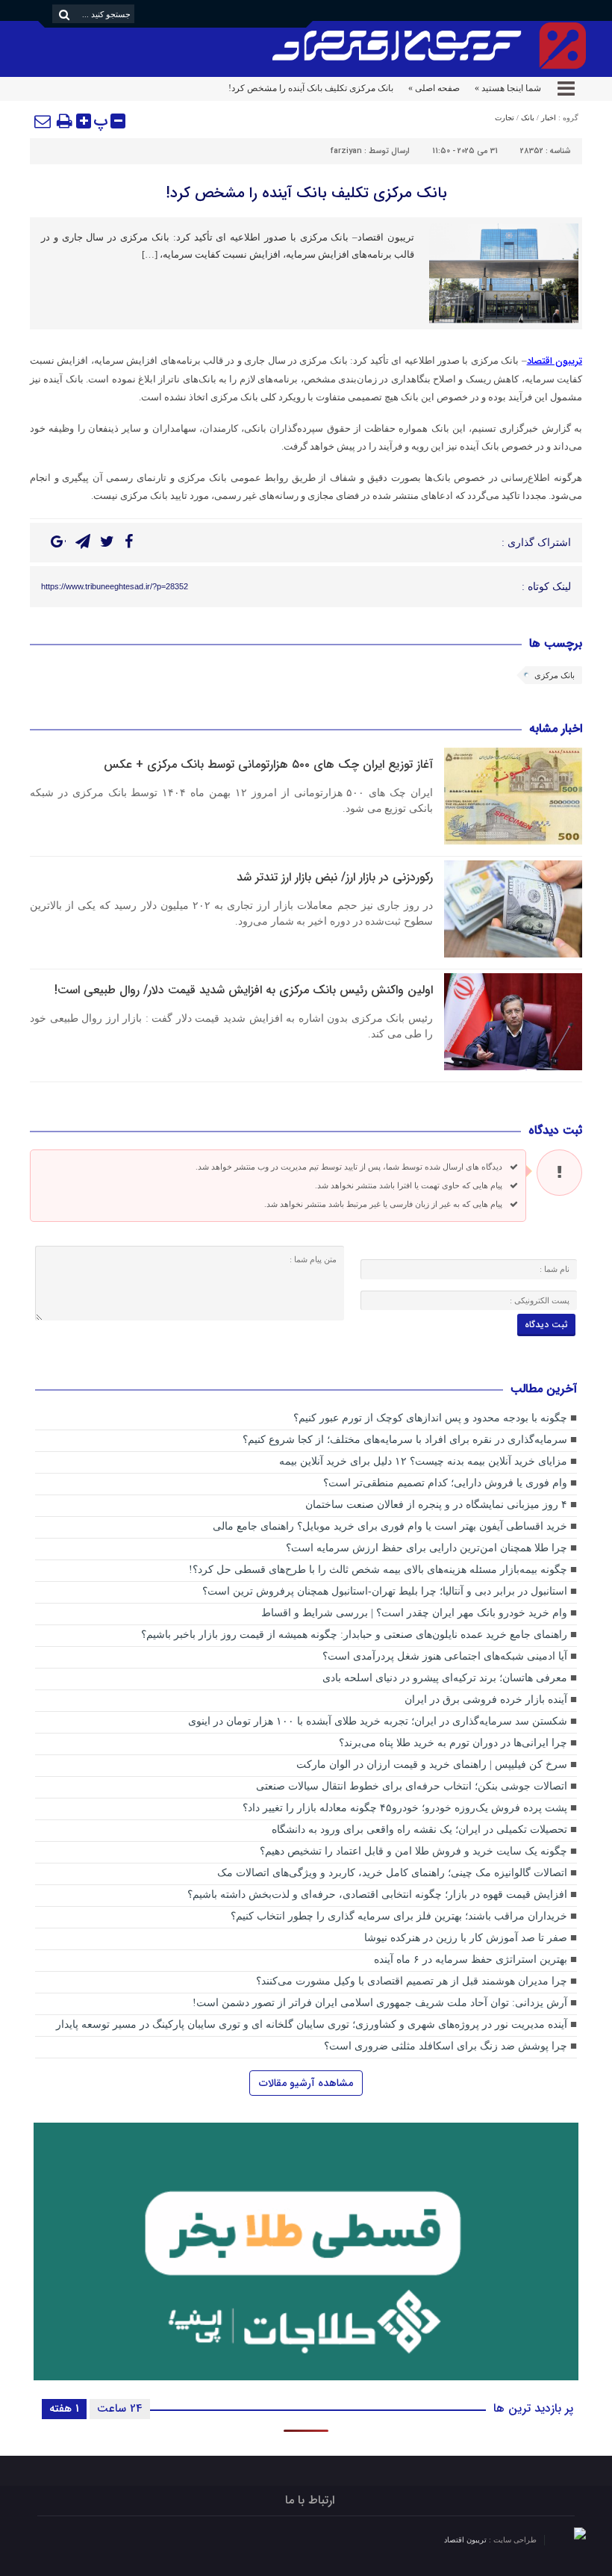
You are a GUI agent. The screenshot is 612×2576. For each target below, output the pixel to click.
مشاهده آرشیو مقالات (306, 2083)
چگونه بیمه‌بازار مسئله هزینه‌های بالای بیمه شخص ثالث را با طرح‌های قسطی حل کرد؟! (378, 1570)
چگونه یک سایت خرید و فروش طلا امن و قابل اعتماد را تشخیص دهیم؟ (413, 1851)
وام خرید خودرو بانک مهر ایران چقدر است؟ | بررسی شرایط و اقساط (414, 1613)
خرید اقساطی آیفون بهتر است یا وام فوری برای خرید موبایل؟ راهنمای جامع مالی (390, 1526)
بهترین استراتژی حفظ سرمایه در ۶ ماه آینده (471, 1959)
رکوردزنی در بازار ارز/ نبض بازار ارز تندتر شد (335, 877)
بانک (528, 118)
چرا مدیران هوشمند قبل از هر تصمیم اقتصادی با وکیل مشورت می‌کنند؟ (412, 1981)
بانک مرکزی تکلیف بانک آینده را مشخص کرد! (306, 193)
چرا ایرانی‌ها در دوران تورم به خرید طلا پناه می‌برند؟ (453, 1743)
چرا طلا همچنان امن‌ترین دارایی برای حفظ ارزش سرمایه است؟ (427, 1548)
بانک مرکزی (555, 675)
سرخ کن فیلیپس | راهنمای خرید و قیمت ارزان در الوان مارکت (432, 1765)
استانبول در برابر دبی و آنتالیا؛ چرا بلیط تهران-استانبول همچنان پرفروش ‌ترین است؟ (385, 1591)
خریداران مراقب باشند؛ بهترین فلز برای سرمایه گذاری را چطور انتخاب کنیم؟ (399, 1916)
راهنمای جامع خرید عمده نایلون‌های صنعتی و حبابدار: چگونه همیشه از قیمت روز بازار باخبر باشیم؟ (354, 1635)
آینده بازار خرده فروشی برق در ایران (486, 1700)
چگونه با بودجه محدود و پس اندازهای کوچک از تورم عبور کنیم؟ (430, 1418)
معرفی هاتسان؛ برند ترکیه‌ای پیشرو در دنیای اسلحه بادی (445, 1678)
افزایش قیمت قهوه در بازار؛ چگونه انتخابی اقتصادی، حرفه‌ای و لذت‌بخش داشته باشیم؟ (377, 1894)
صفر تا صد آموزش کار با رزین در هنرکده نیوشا (466, 1938)
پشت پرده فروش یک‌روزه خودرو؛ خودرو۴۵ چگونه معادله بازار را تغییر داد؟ (403, 1808)
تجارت (505, 118)
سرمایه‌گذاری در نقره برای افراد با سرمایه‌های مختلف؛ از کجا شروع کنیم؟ (405, 1440)
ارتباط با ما (310, 2500)
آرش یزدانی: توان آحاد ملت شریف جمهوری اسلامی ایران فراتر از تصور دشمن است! (380, 2003)
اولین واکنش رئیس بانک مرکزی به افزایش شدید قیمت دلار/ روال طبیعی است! (244, 990)
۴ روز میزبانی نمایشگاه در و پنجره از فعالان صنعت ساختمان (436, 1505)
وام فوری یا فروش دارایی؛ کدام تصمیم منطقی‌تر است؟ (445, 1483)
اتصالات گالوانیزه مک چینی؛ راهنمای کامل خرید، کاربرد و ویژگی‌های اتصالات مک (392, 1873)
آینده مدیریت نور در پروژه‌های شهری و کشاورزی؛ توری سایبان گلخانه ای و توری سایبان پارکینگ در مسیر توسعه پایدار (312, 2024)
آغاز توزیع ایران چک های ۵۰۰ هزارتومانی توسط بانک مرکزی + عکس (268, 764)
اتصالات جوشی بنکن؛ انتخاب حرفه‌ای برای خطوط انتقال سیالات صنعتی (412, 1786)
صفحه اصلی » (434, 88)
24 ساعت (120, 2409)
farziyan (346, 151)
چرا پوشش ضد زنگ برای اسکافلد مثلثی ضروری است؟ (446, 2046)
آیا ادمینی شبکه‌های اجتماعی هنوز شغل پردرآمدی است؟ (445, 1656)
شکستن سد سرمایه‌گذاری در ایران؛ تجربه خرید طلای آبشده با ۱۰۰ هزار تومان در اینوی (378, 1721)
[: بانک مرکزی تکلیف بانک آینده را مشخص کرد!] (43, 121)
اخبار (549, 118)
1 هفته (64, 2409)
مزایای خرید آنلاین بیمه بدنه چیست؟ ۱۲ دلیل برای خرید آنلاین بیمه (423, 1461)
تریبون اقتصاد (466, 2540)
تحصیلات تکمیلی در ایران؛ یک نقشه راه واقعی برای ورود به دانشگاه (419, 1829)
